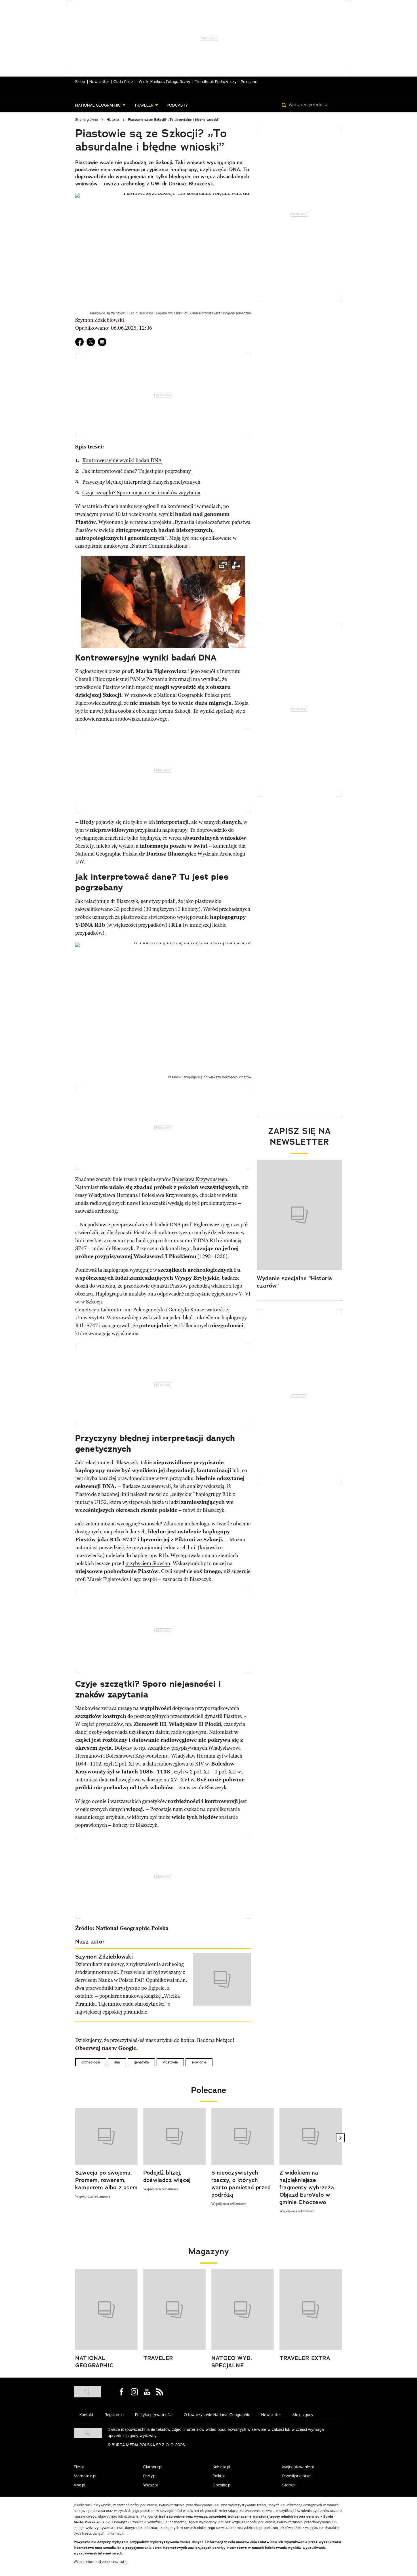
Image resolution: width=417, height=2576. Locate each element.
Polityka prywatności (154, 2415)
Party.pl (150, 2476)
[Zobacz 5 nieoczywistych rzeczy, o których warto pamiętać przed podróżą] (243, 2136)
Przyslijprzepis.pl (297, 2476)
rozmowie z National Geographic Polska (175, 695)
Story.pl (289, 2485)
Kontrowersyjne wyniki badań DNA (122, 460)
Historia (113, 119)
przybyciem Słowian (148, 1563)
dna (117, 2062)
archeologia (91, 2062)
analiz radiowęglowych (100, 1203)
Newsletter (99, 82)
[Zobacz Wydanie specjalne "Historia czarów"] (299, 1215)
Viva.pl (79, 2485)
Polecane (249, 82)
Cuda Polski (124, 82)
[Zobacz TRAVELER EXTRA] (311, 2310)
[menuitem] (100, 105)
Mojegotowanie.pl (298, 2467)
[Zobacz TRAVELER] (174, 2310)
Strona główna (87, 119)
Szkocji (182, 711)
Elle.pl (79, 2467)
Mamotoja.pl (85, 2476)
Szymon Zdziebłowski (100, 320)
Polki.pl (219, 2476)
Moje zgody (303, 2415)
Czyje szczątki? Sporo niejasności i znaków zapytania (141, 493)
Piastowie (170, 2062)
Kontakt (86, 2415)
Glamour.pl (153, 2467)
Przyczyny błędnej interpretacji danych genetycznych (141, 482)
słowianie (199, 2062)
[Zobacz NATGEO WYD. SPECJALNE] (243, 2310)
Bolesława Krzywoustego (200, 1179)
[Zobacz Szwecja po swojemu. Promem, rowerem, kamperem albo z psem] (106, 2136)
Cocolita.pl (222, 2485)
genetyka (141, 2062)
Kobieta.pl (221, 2467)
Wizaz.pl (150, 2485)
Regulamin (114, 2415)
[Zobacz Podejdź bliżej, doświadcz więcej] (174, 2136)
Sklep (80, 82)
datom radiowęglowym (181, 1732)
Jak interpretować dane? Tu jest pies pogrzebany (137, 471)
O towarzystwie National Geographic (217, 2415)
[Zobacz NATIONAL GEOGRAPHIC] (106, 2310)
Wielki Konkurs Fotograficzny (165, 82)
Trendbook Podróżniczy (216, 82)
